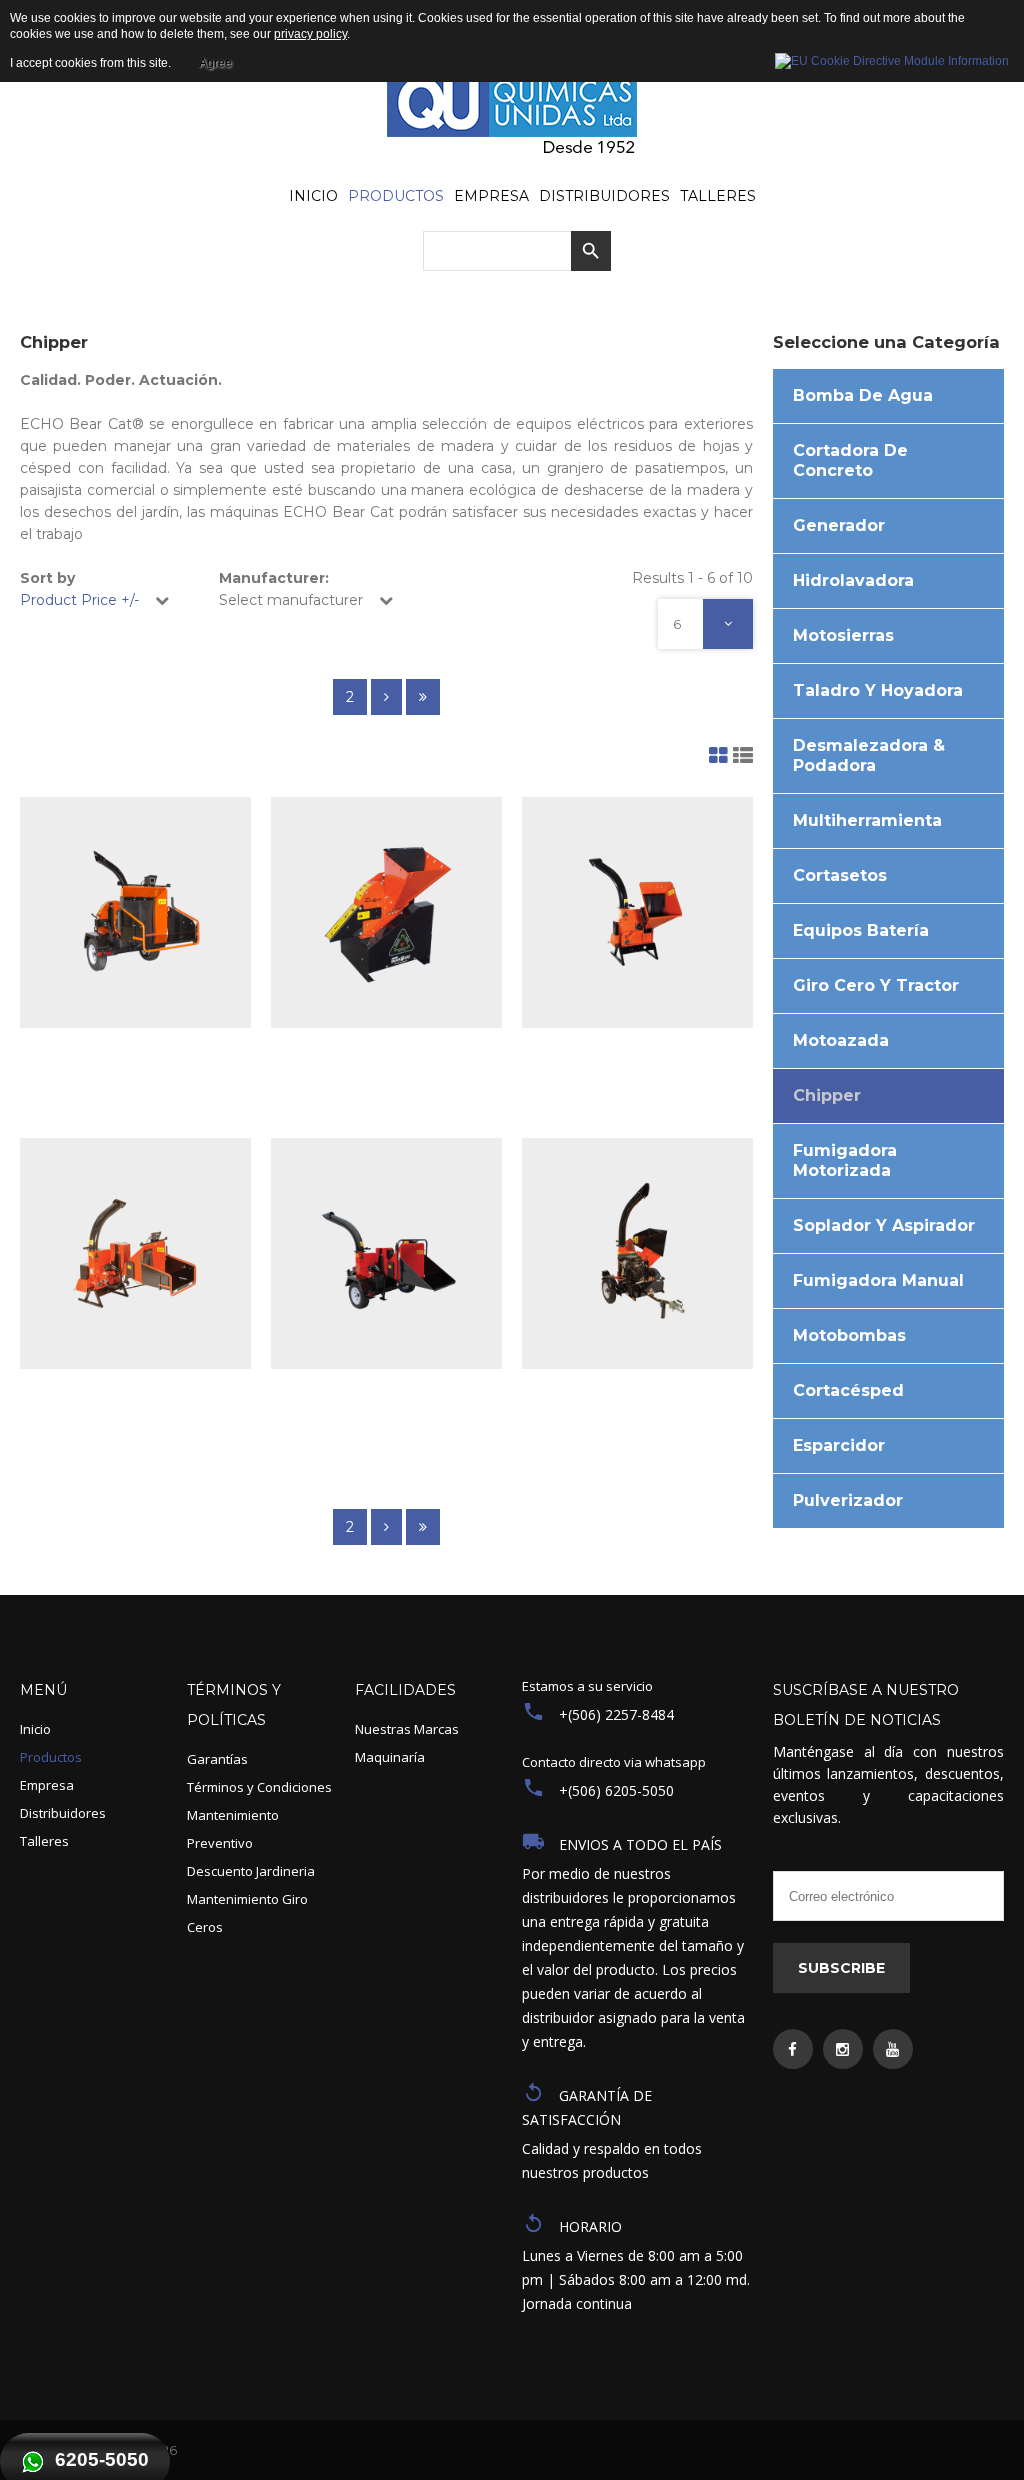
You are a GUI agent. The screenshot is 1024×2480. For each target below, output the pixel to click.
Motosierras (843, 635)
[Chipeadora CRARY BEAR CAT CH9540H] (135, 1253)
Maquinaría (390, 1757)
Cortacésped (848, 1390)
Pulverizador (848, 1500)
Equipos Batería (861, 930)
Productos (51, 1757)
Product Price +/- (79, 600)
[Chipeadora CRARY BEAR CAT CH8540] (637, 912)
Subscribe (841, 1968)
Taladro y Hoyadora (878, 690)
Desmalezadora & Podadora (869, 755)
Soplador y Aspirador (884, 1225)
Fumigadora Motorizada (845, 1160)
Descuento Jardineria (251, 1871)
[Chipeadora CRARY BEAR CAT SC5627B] (637, 1253)
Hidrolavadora (853, 580)
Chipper (827, 1095)
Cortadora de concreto (850, 460)
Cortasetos (840, 875)
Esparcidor (839, 1445)
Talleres (44, 1841)
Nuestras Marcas (407, 1729)
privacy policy (310, 34)
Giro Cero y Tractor (876, 985)
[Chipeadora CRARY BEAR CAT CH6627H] (135, 912)
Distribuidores (63, 1813)
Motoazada (841, 1040)
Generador (839, 525)
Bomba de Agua (863, 395)
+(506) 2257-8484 (616, 1714)
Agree (215, 63)
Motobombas (849, 1335)
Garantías (217, 1759)
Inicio (35, 1729)
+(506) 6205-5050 (616, 1790)
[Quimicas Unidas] (512, 116)
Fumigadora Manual (878, 1280)
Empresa (47, 1785)
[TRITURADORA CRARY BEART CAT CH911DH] (386, 1253)
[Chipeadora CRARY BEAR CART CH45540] (386, 912)
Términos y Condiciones (259, 1787)
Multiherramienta (867, 820)
